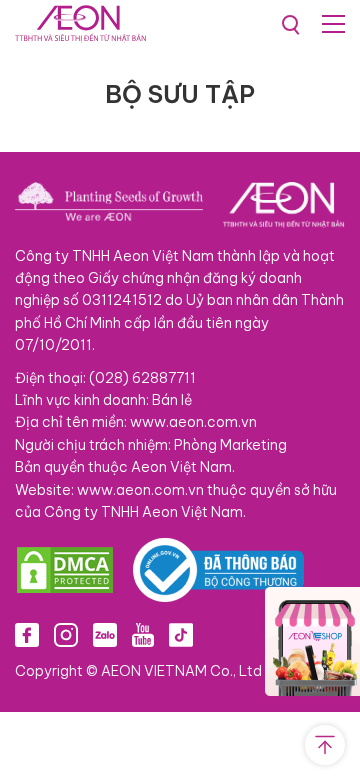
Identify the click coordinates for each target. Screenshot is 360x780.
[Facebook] (27, 634)
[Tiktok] (181, 634)
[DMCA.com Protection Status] (65, 570)
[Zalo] (105, 634)
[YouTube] (143, 634)
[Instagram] (66, 634)
